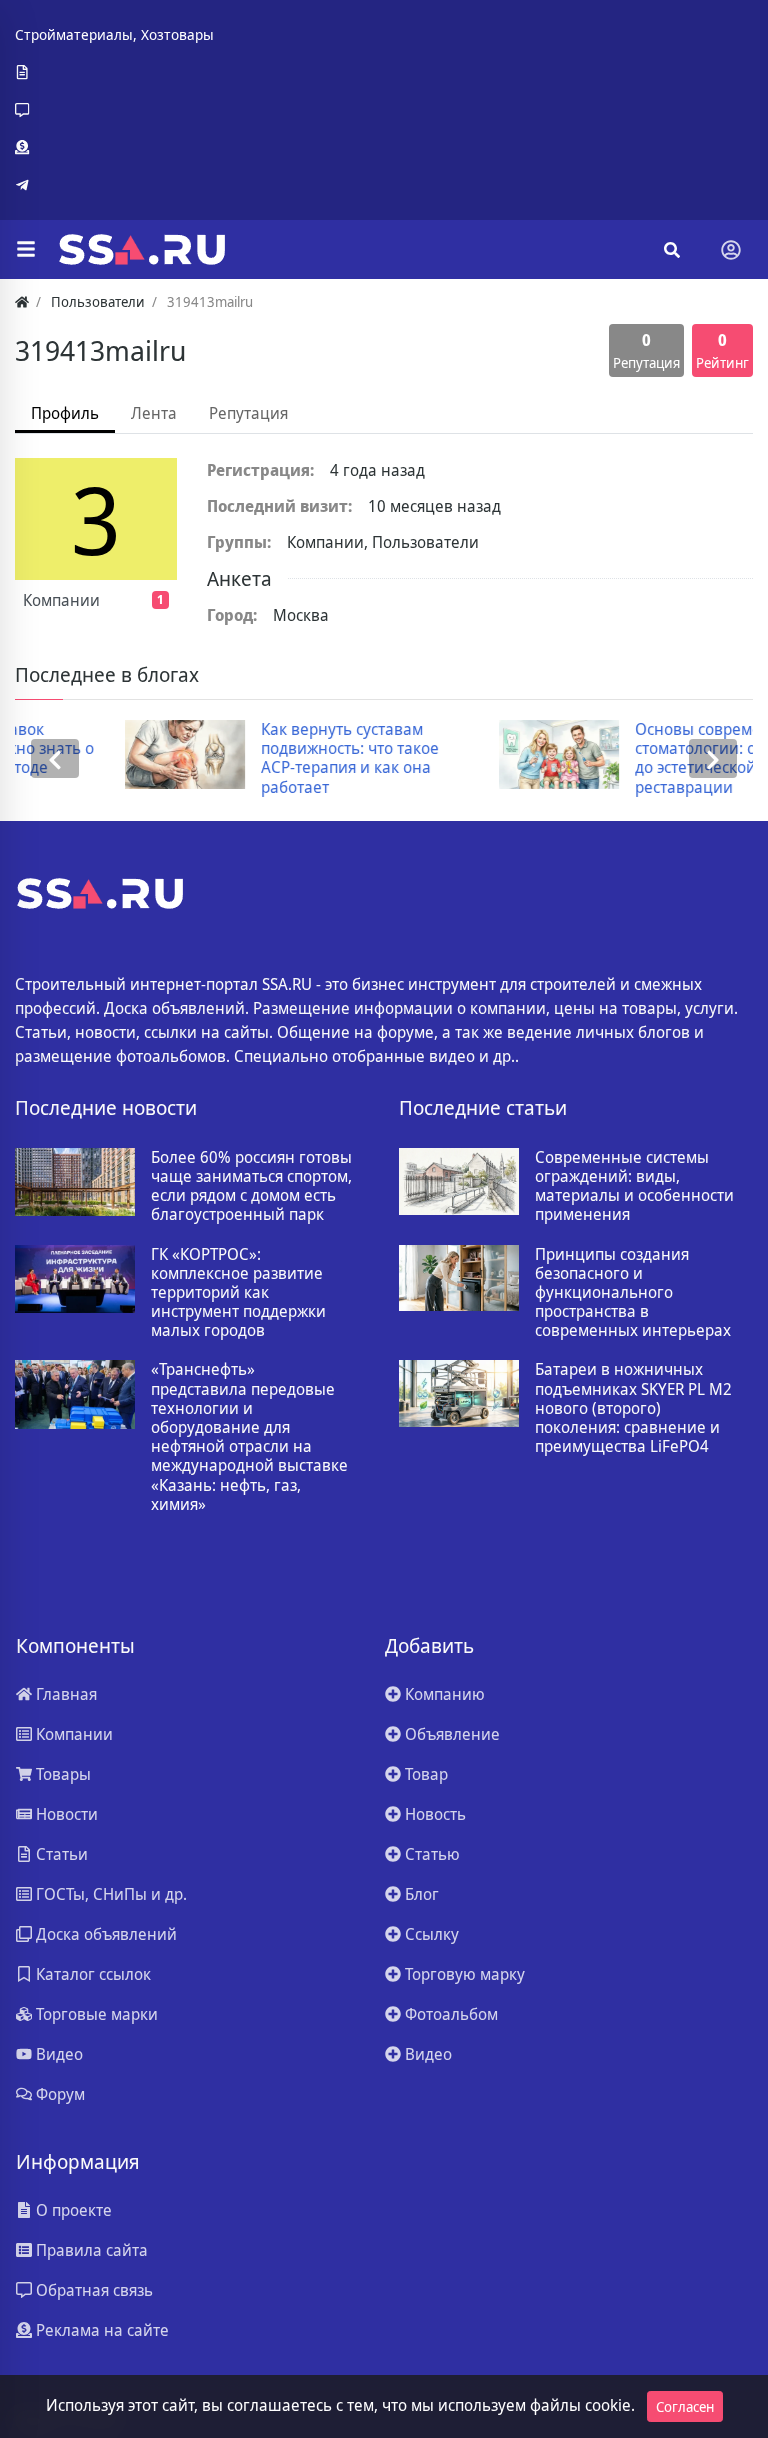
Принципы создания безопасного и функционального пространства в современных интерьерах (633, 1293)
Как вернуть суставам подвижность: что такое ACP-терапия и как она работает (253, 758)
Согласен (685, 2406)
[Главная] (22, 301)
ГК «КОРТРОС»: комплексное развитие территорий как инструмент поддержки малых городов (238, 1293)
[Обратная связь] (114, 110)
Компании (93, 600)
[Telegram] (114, 185)
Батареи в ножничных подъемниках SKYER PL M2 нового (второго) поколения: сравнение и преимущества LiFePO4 (633, 1408)
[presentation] (55, 758)
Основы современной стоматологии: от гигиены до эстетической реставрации (636, 758)
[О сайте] (114, 73)
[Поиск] (672, 250)
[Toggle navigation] (731, 250)
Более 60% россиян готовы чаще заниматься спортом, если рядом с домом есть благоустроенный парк (251, 1186)
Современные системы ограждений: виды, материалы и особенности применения (634, 1186)
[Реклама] (114, 148)
